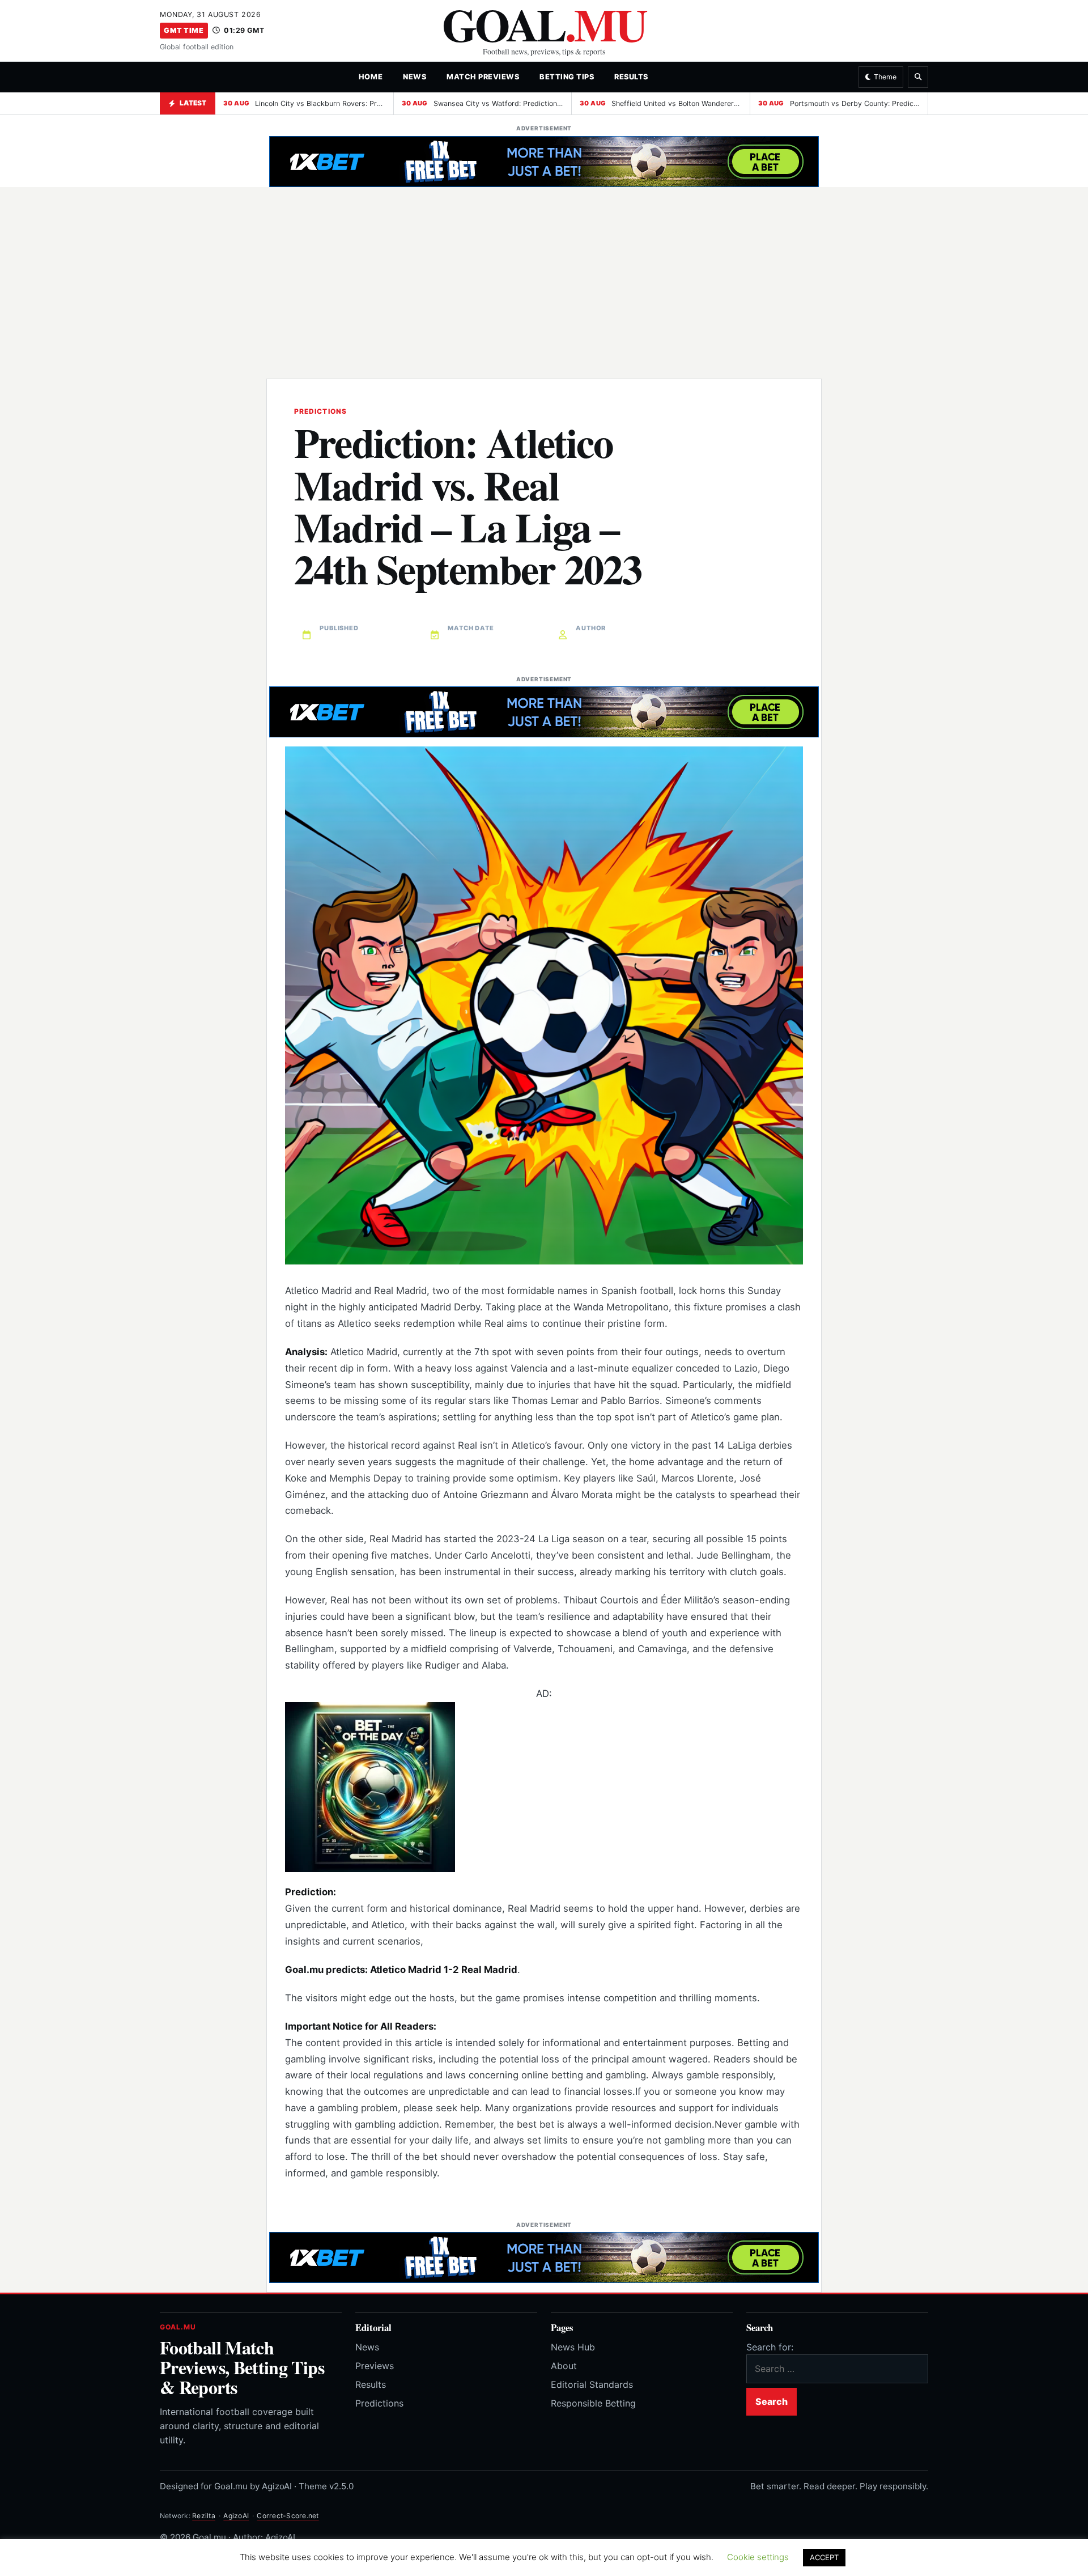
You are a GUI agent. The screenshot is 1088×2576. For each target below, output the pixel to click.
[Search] (918, 77)
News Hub (573, 2347)
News (415, 77)
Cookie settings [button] (758, 2557)
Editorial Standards (592, 2384)
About (564, 2366)
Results (631, 77)
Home (371, 77)
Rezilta (204, 2516)
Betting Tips (567, 77)
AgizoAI (236, 2516)
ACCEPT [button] (824, 2557)
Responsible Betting (593, 2403)
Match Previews (483, 77)
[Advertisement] (544, 275)
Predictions (379, 2403)
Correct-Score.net (288, 2516)
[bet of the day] (544, 1787)
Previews (375, 2366)
